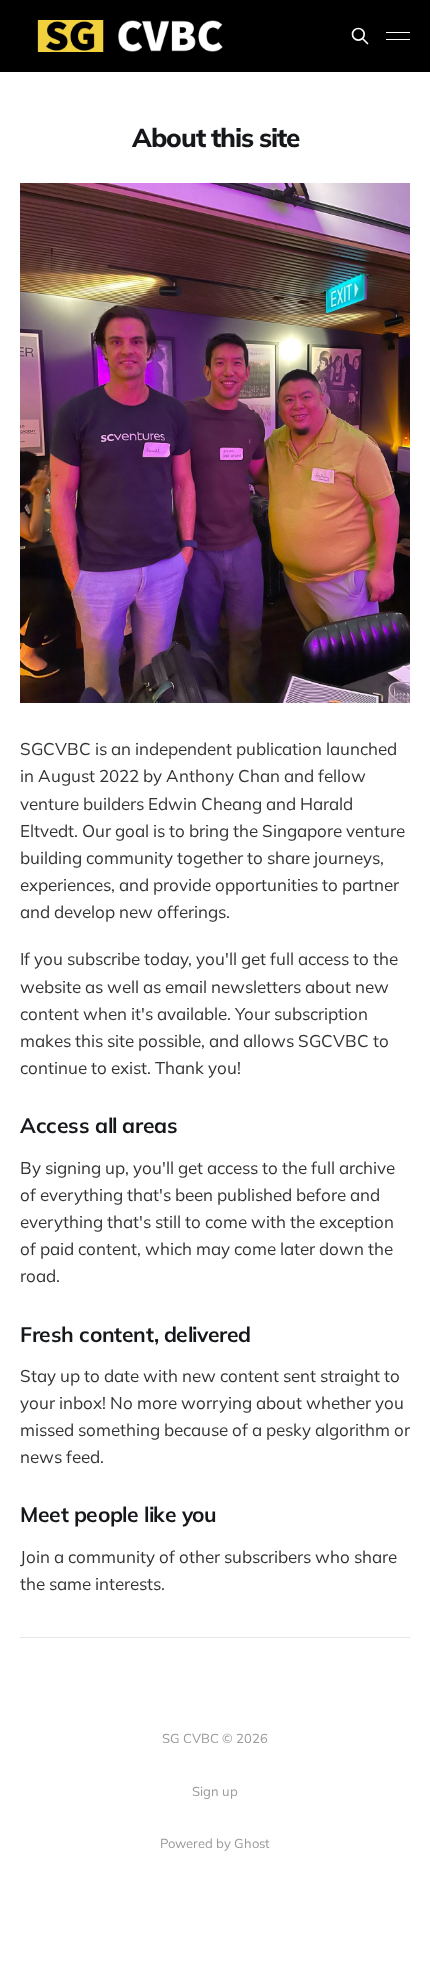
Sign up (215, 1791)
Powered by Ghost (215, 1843)
